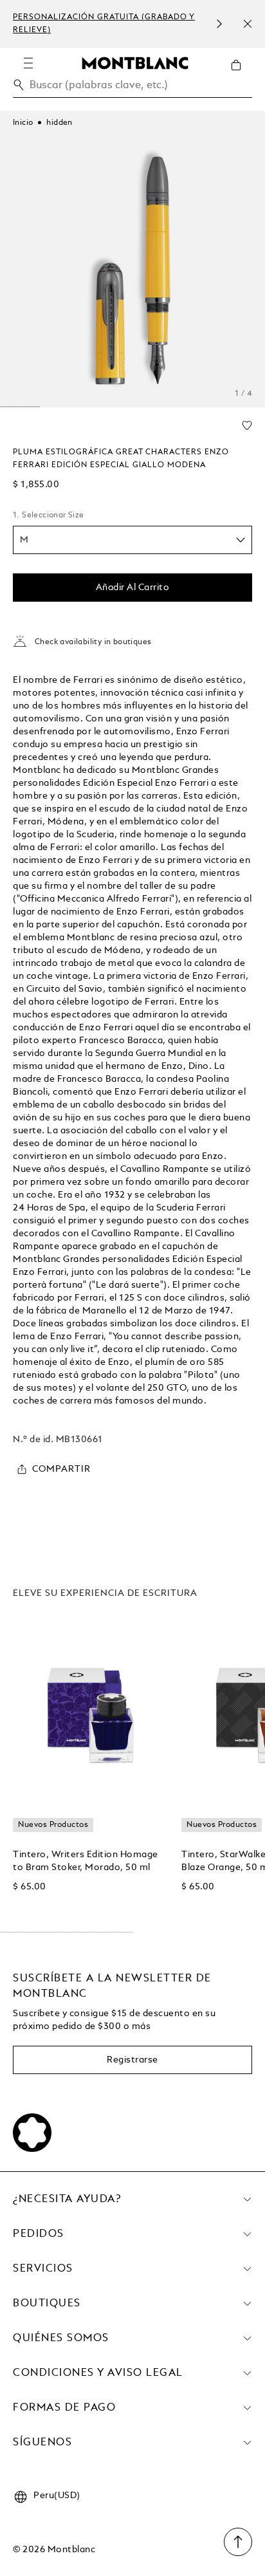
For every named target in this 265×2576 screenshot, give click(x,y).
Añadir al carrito (133, 588)
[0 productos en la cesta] (241, 75)
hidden (59, 123)
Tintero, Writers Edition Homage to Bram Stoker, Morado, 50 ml (86, 1861)
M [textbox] (24, 540)
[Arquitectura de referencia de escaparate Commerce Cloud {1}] (135, 62)
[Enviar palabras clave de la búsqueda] (19, 85)
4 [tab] (30, 407)
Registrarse (132, 2060)
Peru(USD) (57, 2496)
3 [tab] (10, 407)
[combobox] (132, 88)
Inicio (23, 123)
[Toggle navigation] (28, 63)
